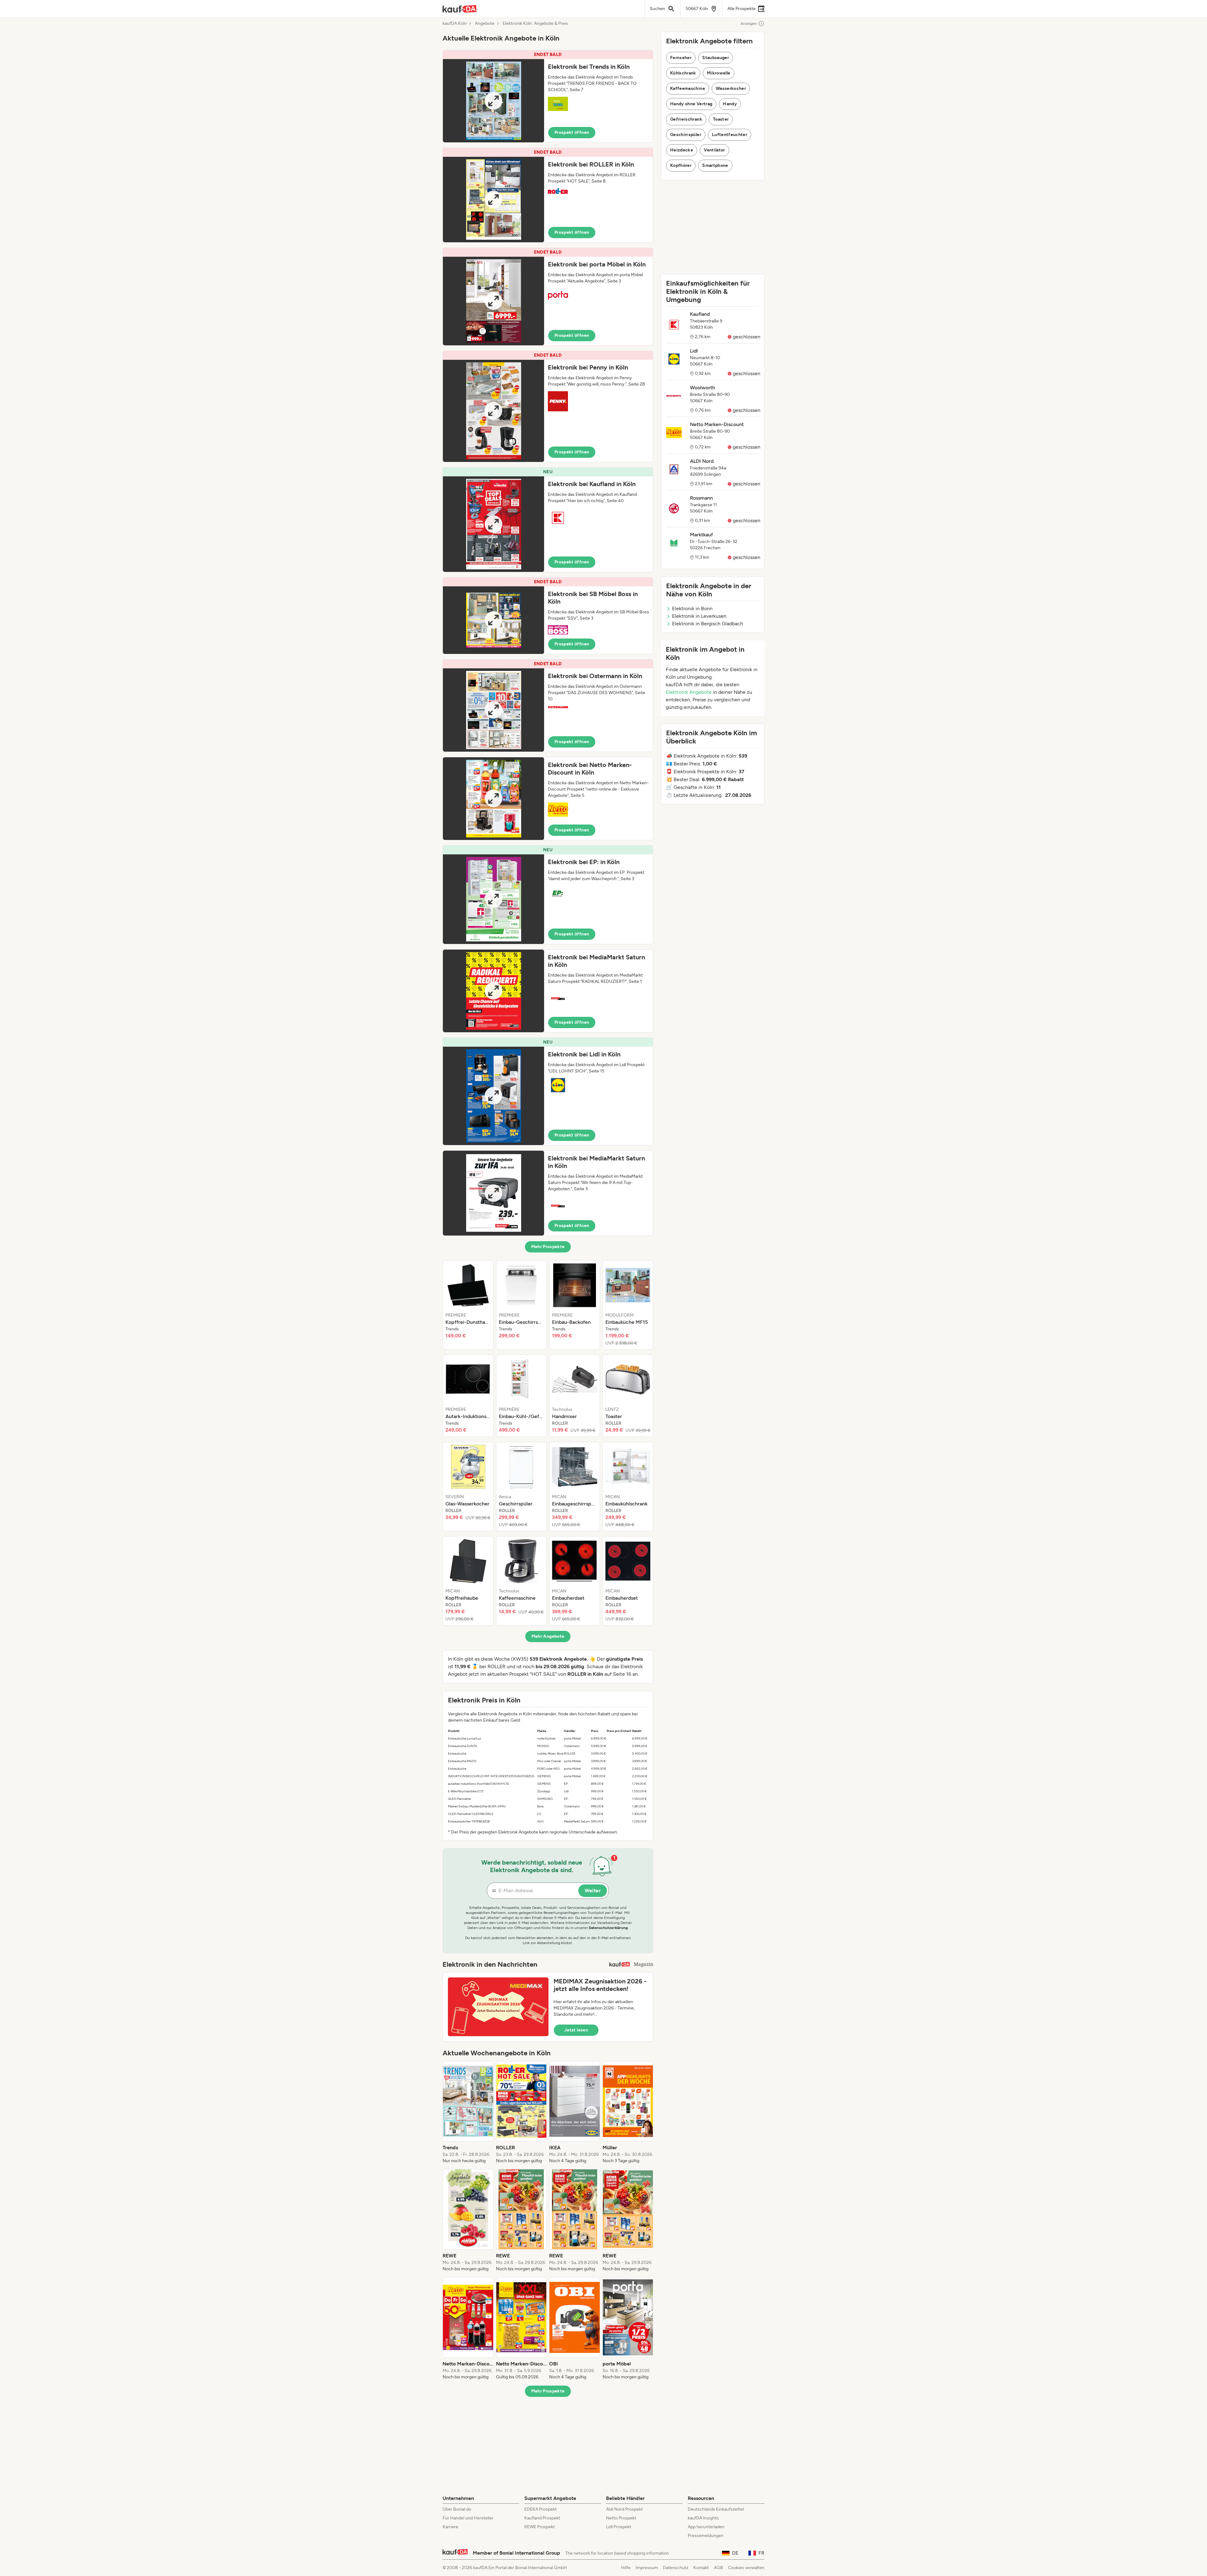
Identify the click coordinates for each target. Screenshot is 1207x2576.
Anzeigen (749, 24)
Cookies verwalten (746, 2568)
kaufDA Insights (703, 2518)
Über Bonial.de (457, 2509)
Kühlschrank (683, 73)
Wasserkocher (731, 88)
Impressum (647, 2568)
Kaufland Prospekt (542, 2518)
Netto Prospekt (621, 2518)
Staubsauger (716, 58)
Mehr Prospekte (548, 1247)
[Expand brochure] (493, 101)
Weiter (593, 1891)
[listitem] (468, 1305)
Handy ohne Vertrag (691, 104)
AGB (718, 2568)
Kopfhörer (681, 165)
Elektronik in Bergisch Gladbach (708, 624)
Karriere (450, 2527)
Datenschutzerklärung (608, 1928)
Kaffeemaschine (688, 88)
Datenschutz (676, 2568)
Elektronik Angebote (689, 692)
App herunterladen (706, 2527)
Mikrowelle (719, 73)
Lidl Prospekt (619, 2527)
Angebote (485, 24)
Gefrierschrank (686, 119)
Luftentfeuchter (730, 135)
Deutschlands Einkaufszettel (716, 2509)
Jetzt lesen (576, 2030)
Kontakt (701, 2568)
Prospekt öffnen (572, 132)
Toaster (721, 119)
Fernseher (681, 58)
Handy (730, 104)
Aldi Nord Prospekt (624, 2509)
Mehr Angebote (548, 1636)
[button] (548, 96)
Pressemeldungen (706, 2536)
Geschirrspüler (686, 135)
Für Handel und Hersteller (468, 2518)
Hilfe (626, 2568)
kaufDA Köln (455, 24)
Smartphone (715, 165)
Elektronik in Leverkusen (699, 616)
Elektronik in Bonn (692, 608)
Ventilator (714, 150)
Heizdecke (682, 150)
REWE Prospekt (540, 2527)
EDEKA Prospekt (540, 2509)
